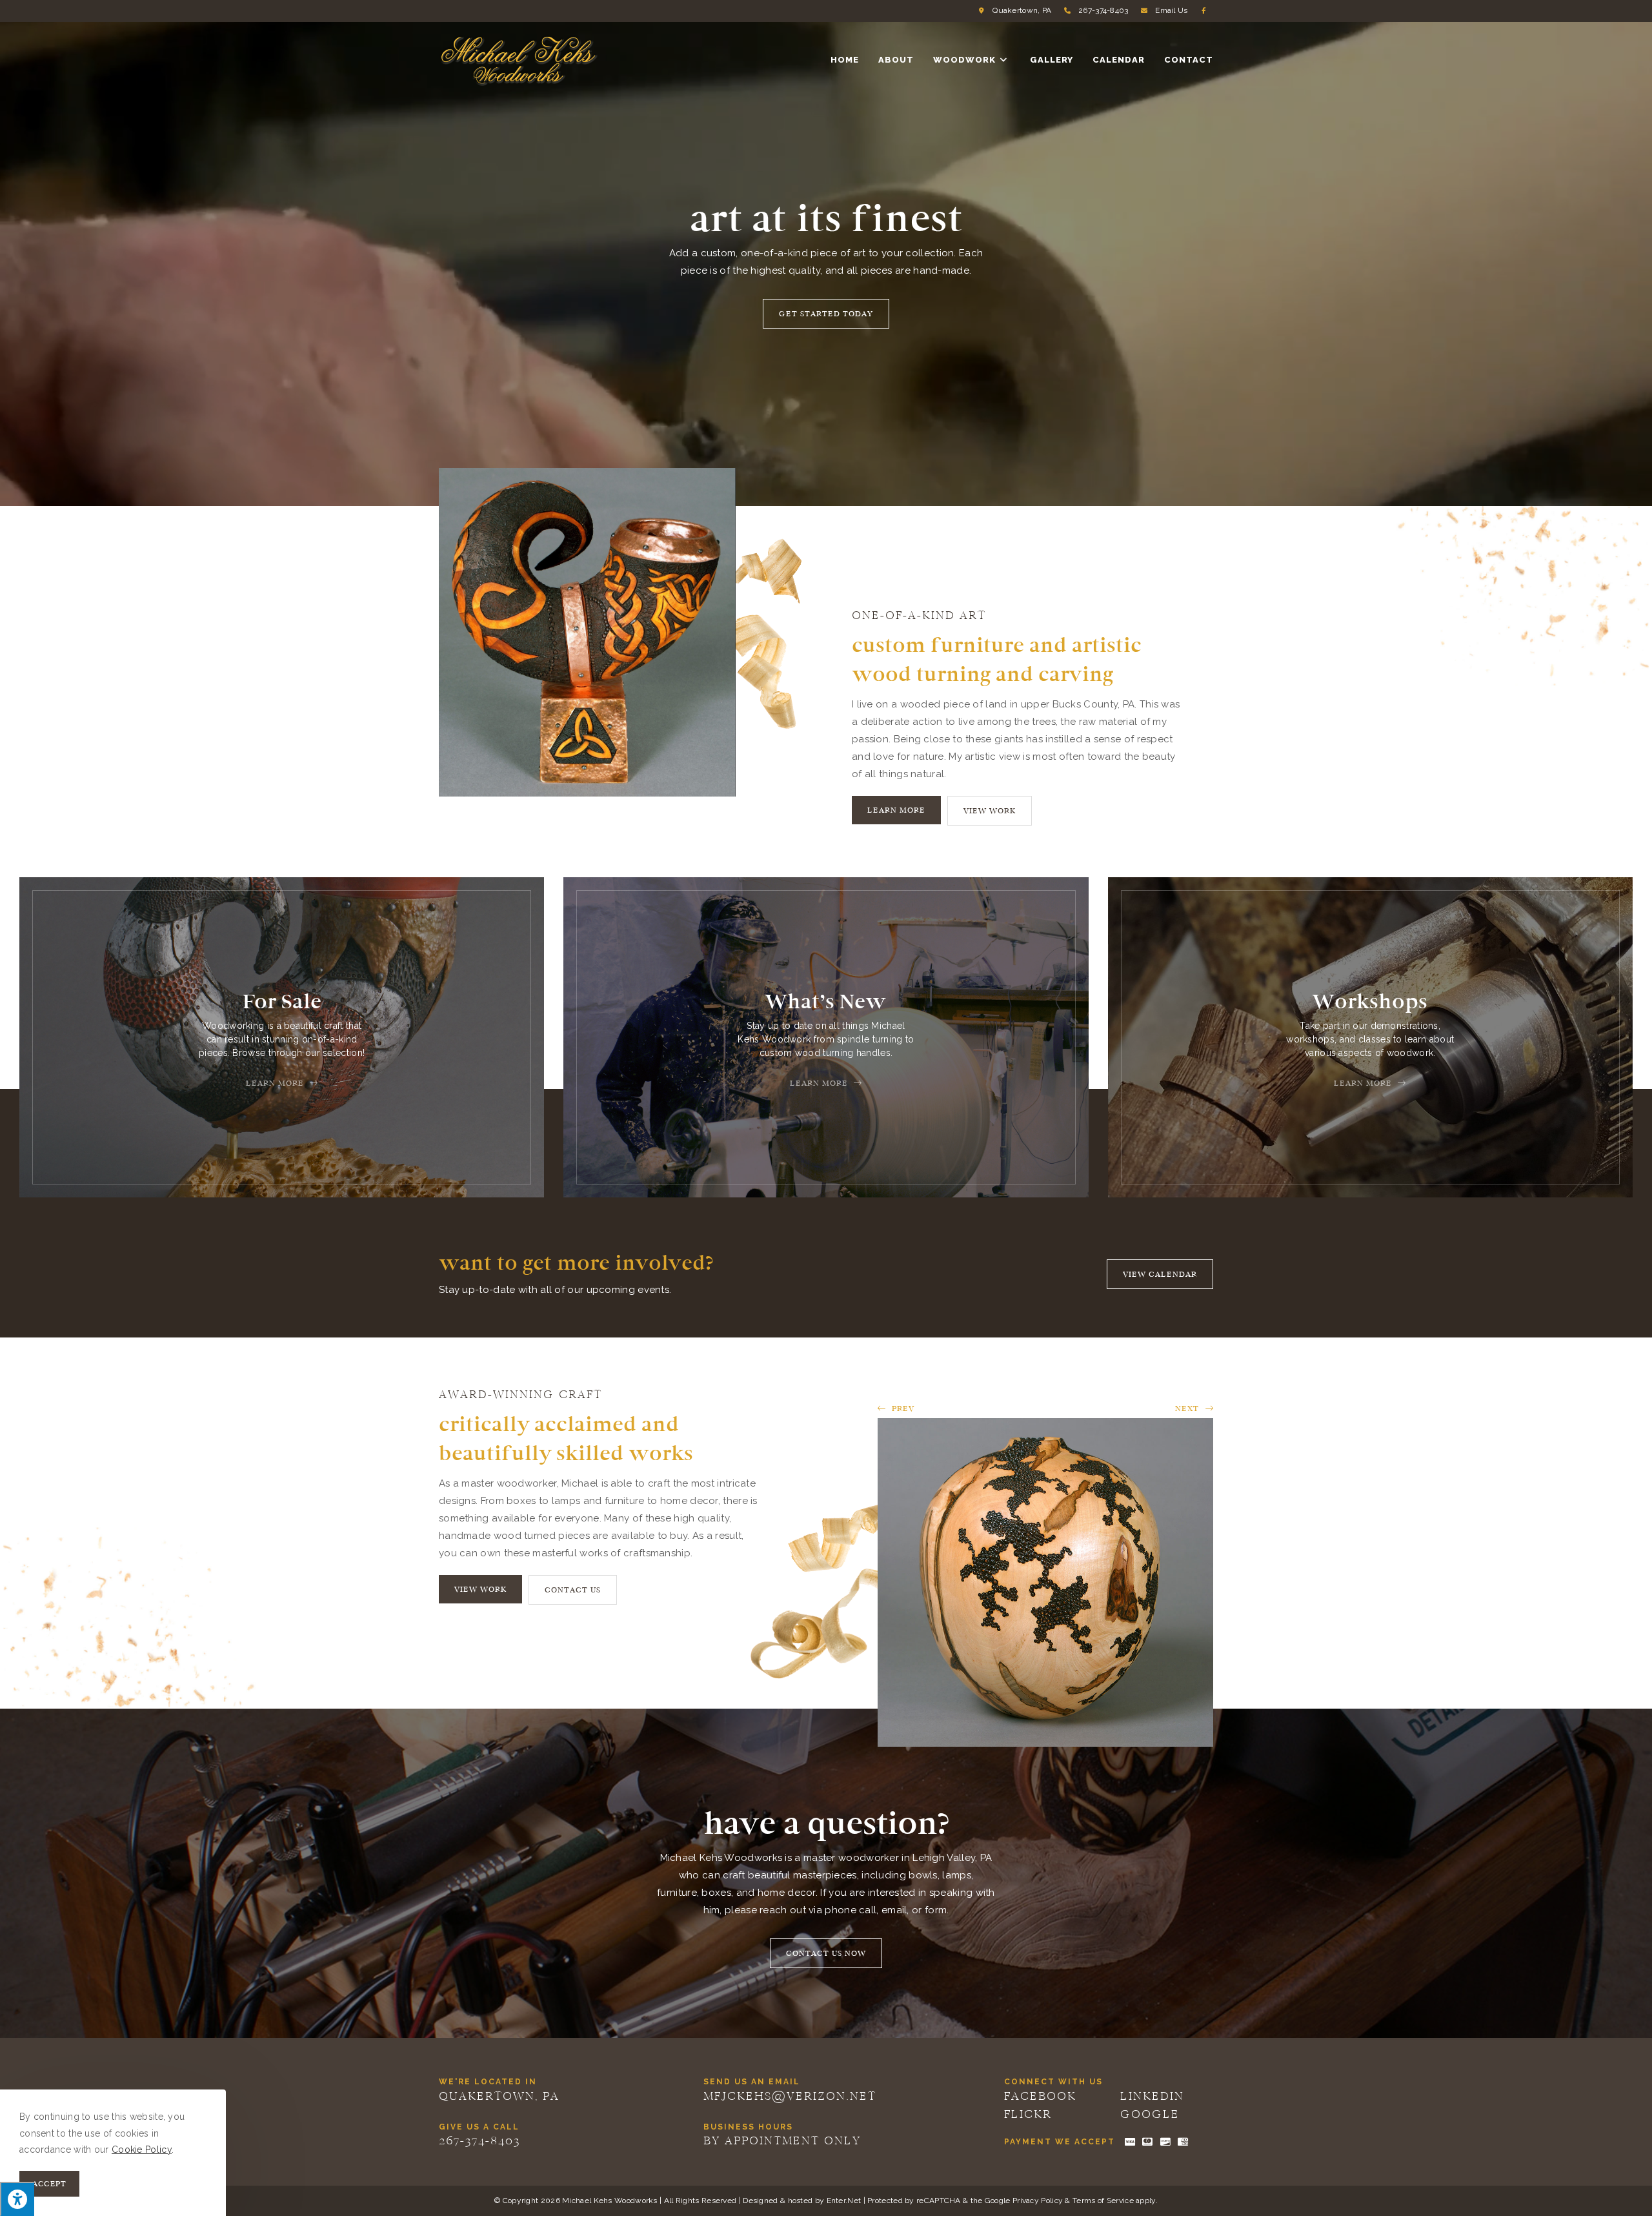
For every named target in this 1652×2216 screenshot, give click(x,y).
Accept (49, 2184)
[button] (826, 314)
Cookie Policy (142, 2150)
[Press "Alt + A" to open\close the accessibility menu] (17, 2199)
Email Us (1171, 10)
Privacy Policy (1038, 2201)
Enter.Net (844, 2201)
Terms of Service (1103, 2201)
